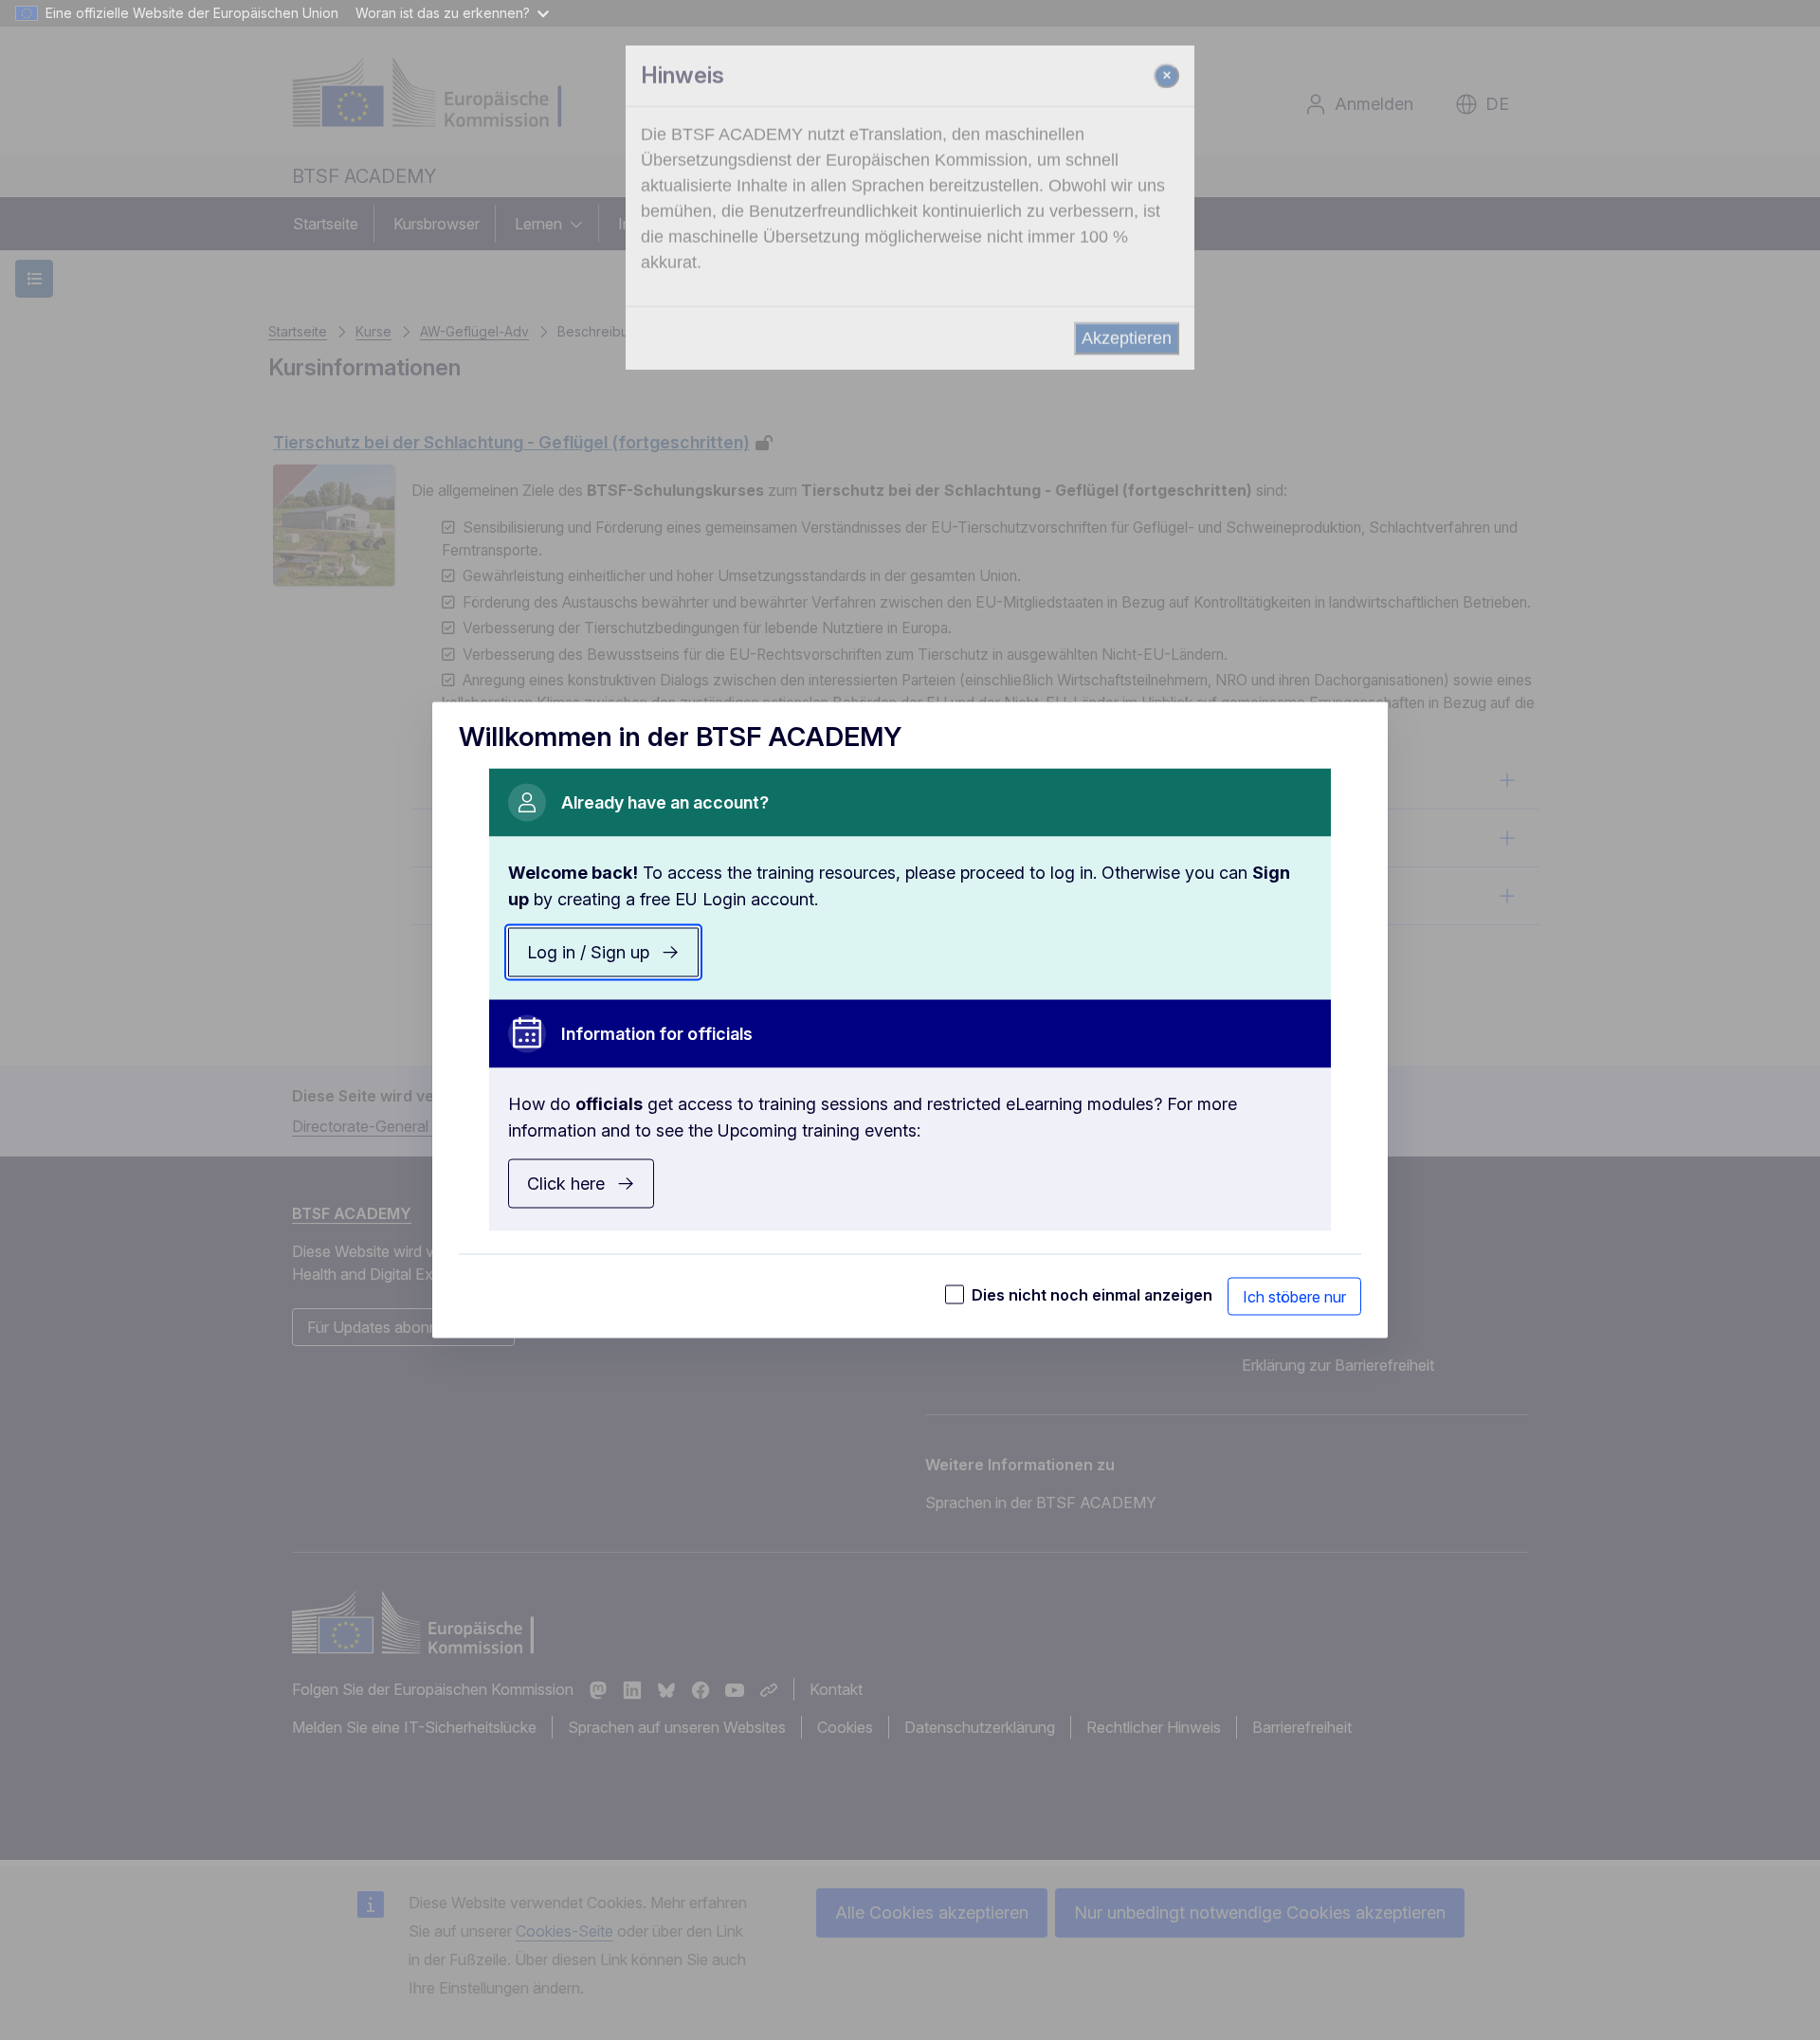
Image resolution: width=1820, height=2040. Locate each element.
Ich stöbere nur (1294, 1297)
